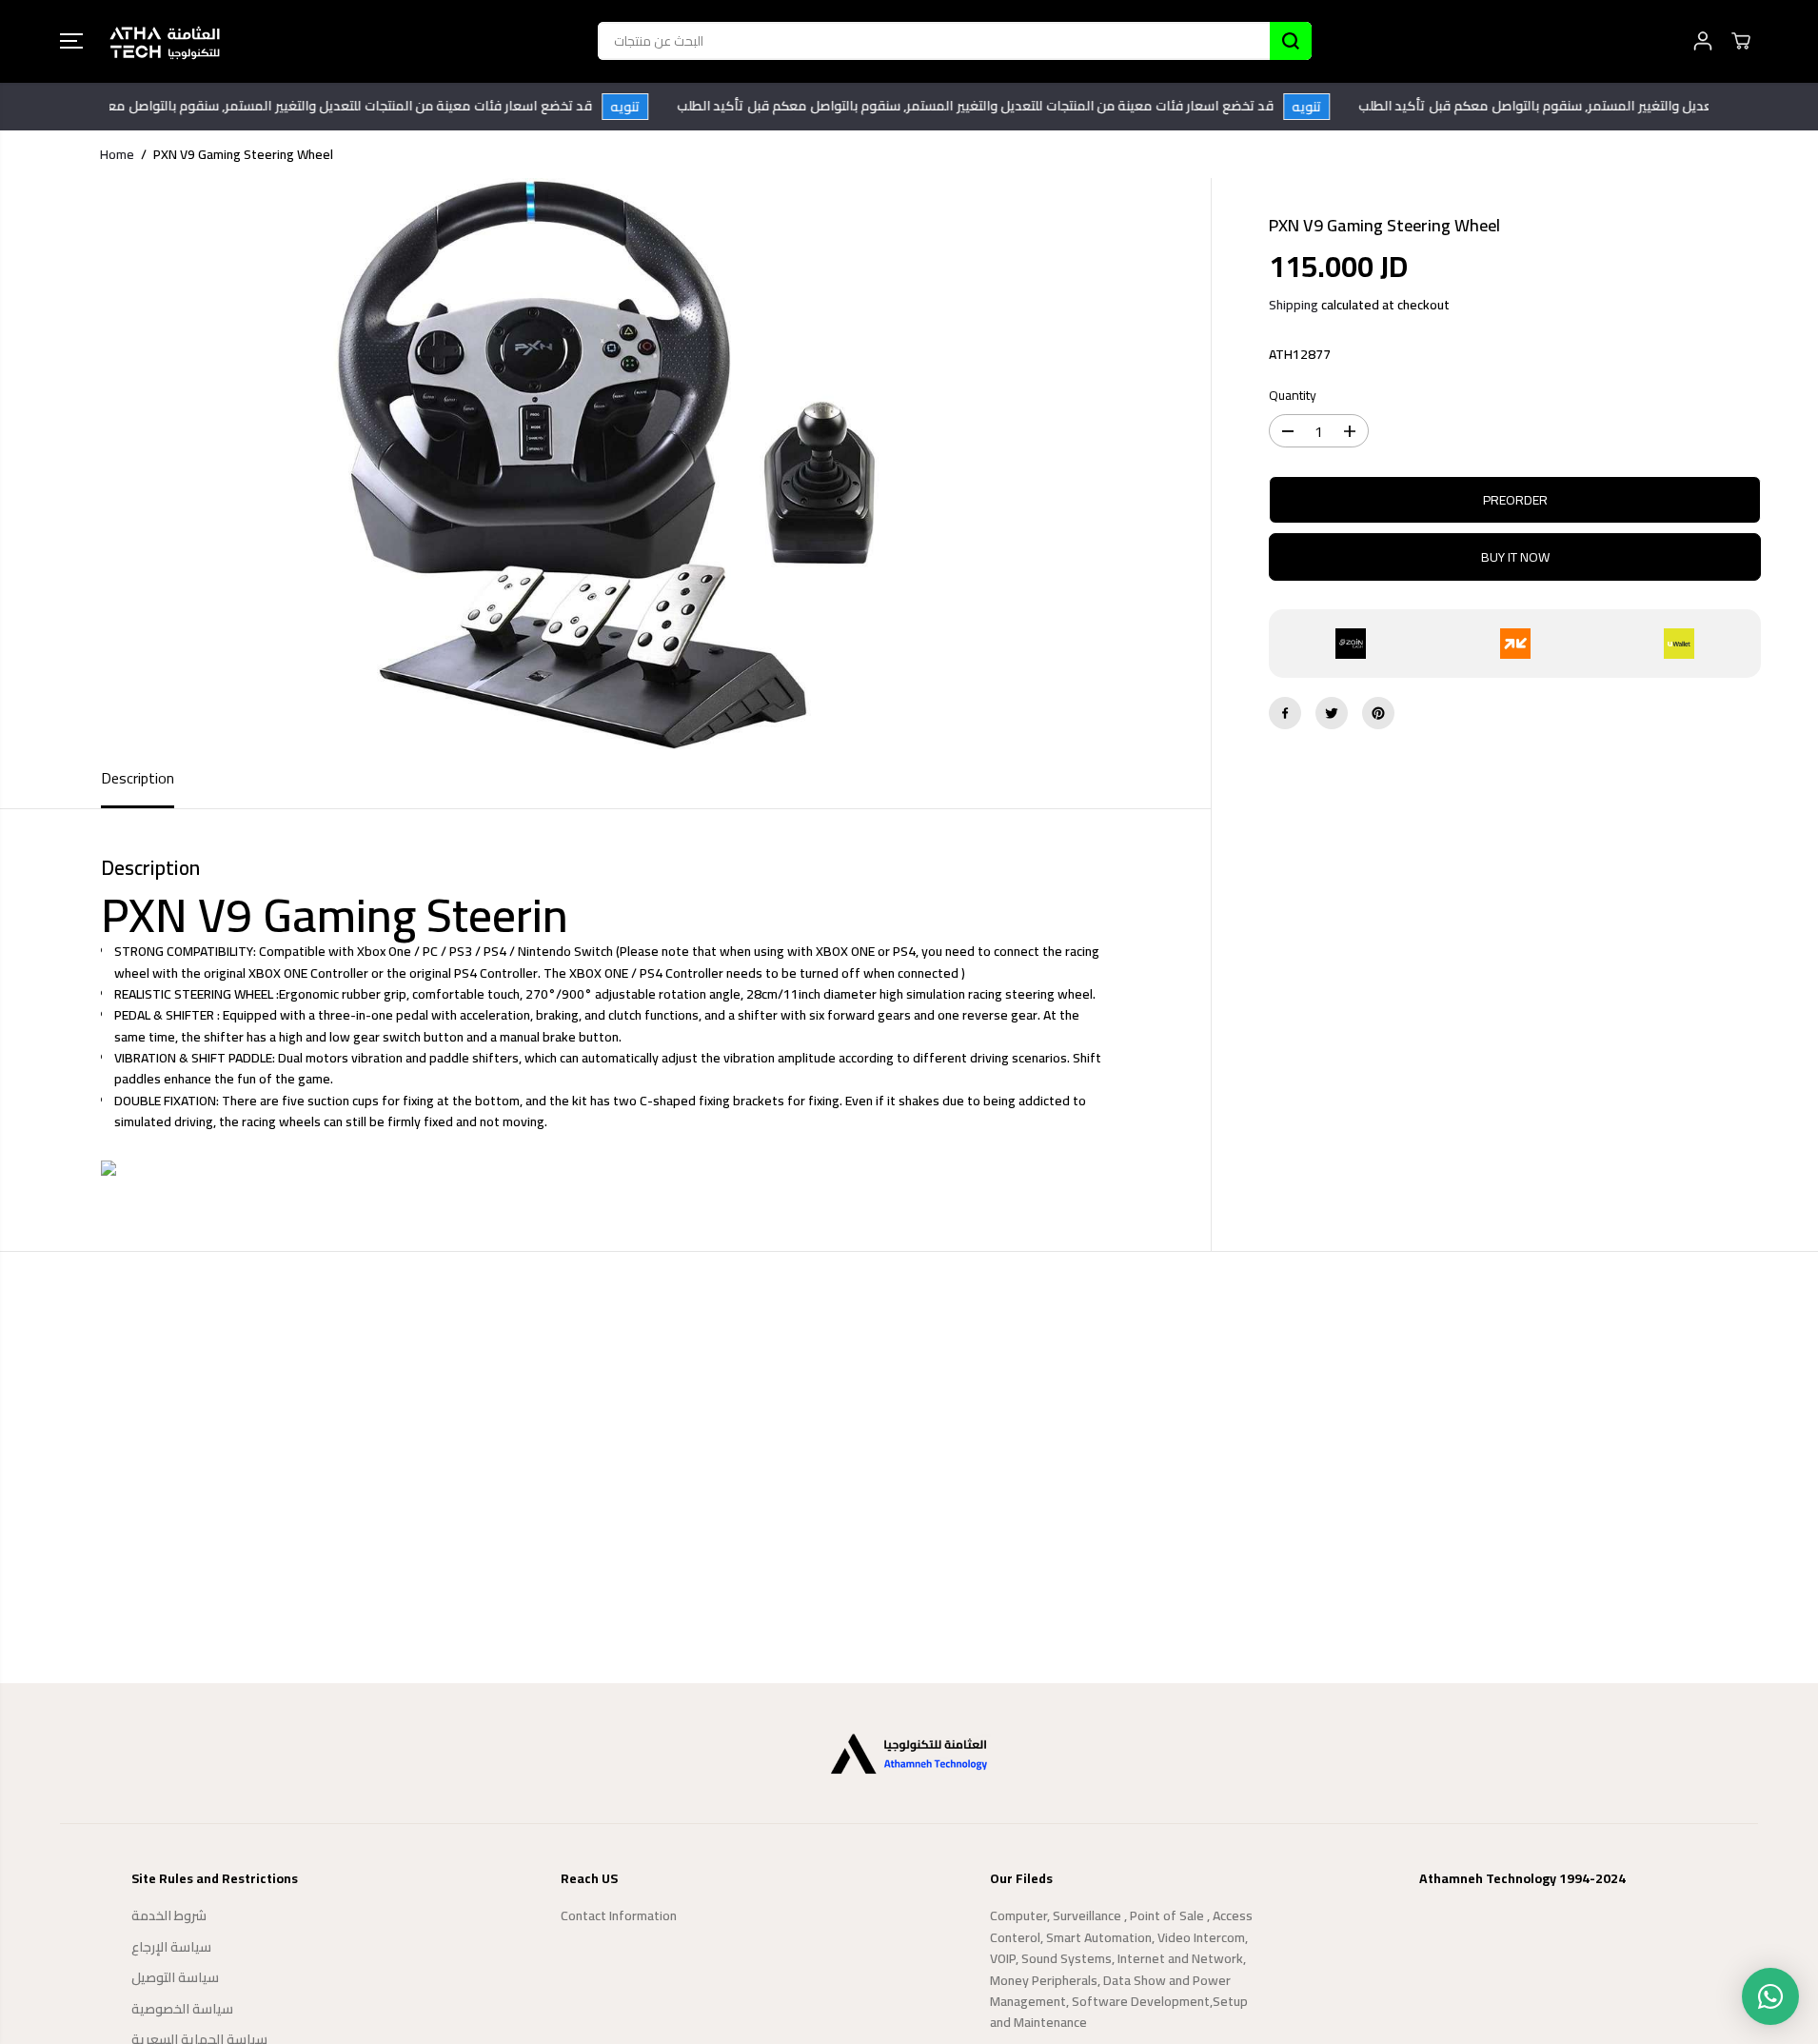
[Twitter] (1332, 713)
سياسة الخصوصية (182, 2009)
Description (138, 778)
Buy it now (1515, 557)
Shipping (1294, 305)
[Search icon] (1291, 41)
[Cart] (1741, 41)
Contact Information (619, 1915)
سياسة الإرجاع (171, 1947)
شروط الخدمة (169, 1915)
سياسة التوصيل (175, 1977)
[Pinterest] (1378, 713)
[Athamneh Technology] (165, 41)
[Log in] (1703, 41)
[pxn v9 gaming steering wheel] (605, 464)
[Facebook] (1285, 713)
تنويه (647, 107)
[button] (71, 41)
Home (117, 154)
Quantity (1293, 396)
